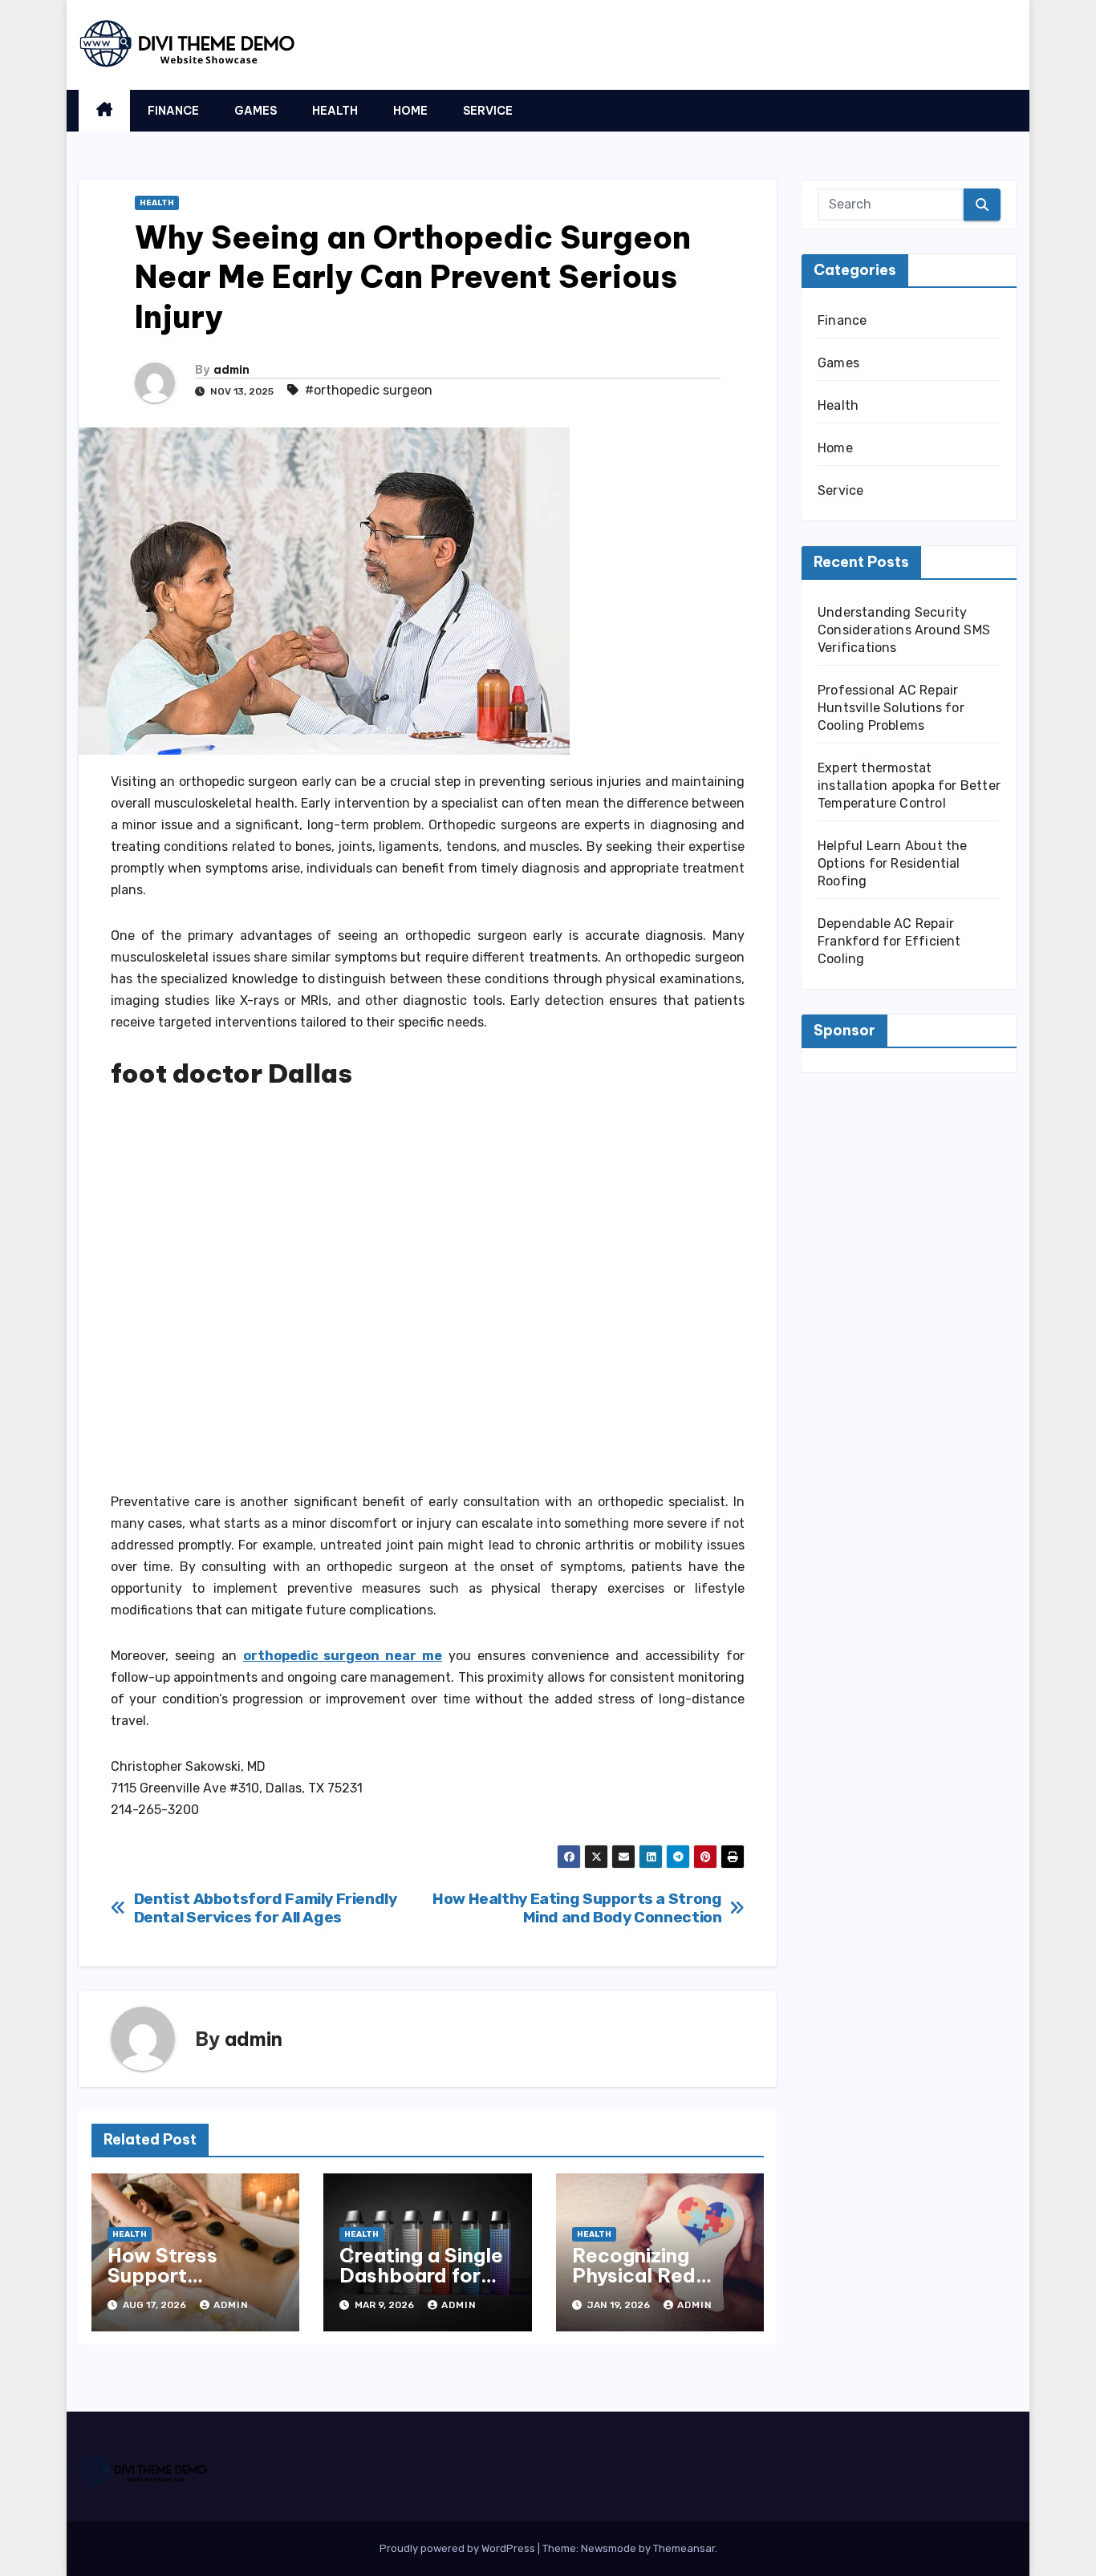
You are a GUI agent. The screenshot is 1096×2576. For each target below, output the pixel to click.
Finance (173, 111)
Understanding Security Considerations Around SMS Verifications (904, 630)
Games (256, 111)
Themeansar (684, 2548)
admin (231, 370)
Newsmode (609, 2548)
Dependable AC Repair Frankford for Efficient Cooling (889, 941)
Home (410, 111)
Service (488, 111)
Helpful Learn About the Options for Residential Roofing (893, 863)
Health (335, 111)
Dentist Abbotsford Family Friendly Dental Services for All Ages (266, 1908)
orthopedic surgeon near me (343, 1656)
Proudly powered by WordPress (459, 2548)
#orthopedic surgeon (369, 390)
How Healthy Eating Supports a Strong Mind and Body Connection (577, 1908)
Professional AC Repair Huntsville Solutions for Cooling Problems (891, 708)
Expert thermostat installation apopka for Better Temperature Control (909, 786)
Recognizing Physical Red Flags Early (634, 2275)
